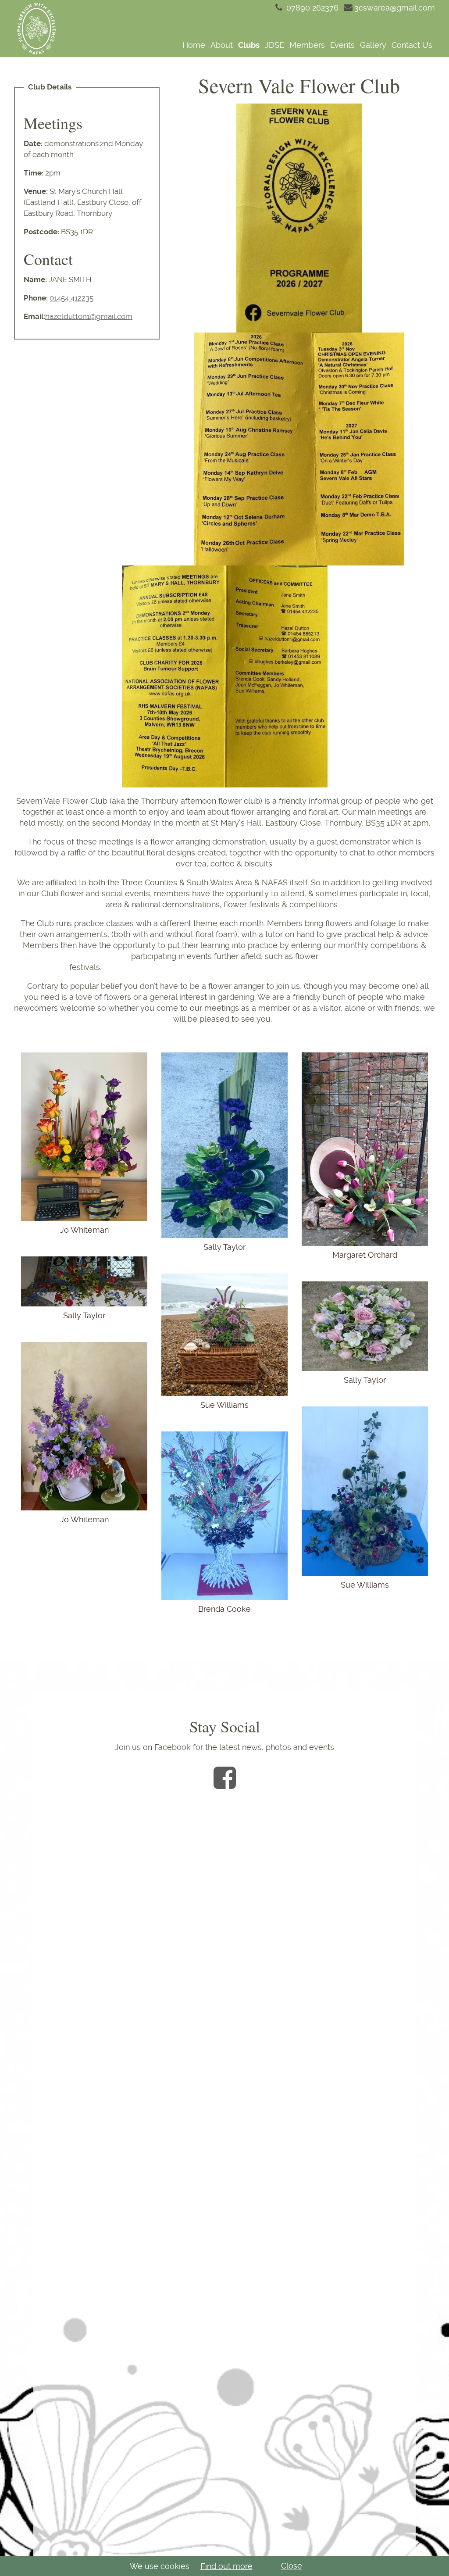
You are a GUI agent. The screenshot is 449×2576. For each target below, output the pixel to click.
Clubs (249, 45)
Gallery (373, 45)
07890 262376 (311, 8)
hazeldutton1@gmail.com (89, 316)
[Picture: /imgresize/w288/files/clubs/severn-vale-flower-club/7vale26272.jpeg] (299, 448)
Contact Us (412, 45)
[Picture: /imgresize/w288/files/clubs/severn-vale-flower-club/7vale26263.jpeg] (225, 676)
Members (307, 45)
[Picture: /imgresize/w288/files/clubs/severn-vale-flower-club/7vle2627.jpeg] (299, 217)
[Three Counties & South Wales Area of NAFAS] (36, 29)
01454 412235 (71, 298)
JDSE (274, 45)
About (222, 45)
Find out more (226, 2566)
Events (342, 45)
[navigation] (252, 45)
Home (194, 45)
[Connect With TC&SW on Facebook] (225, 1778)
